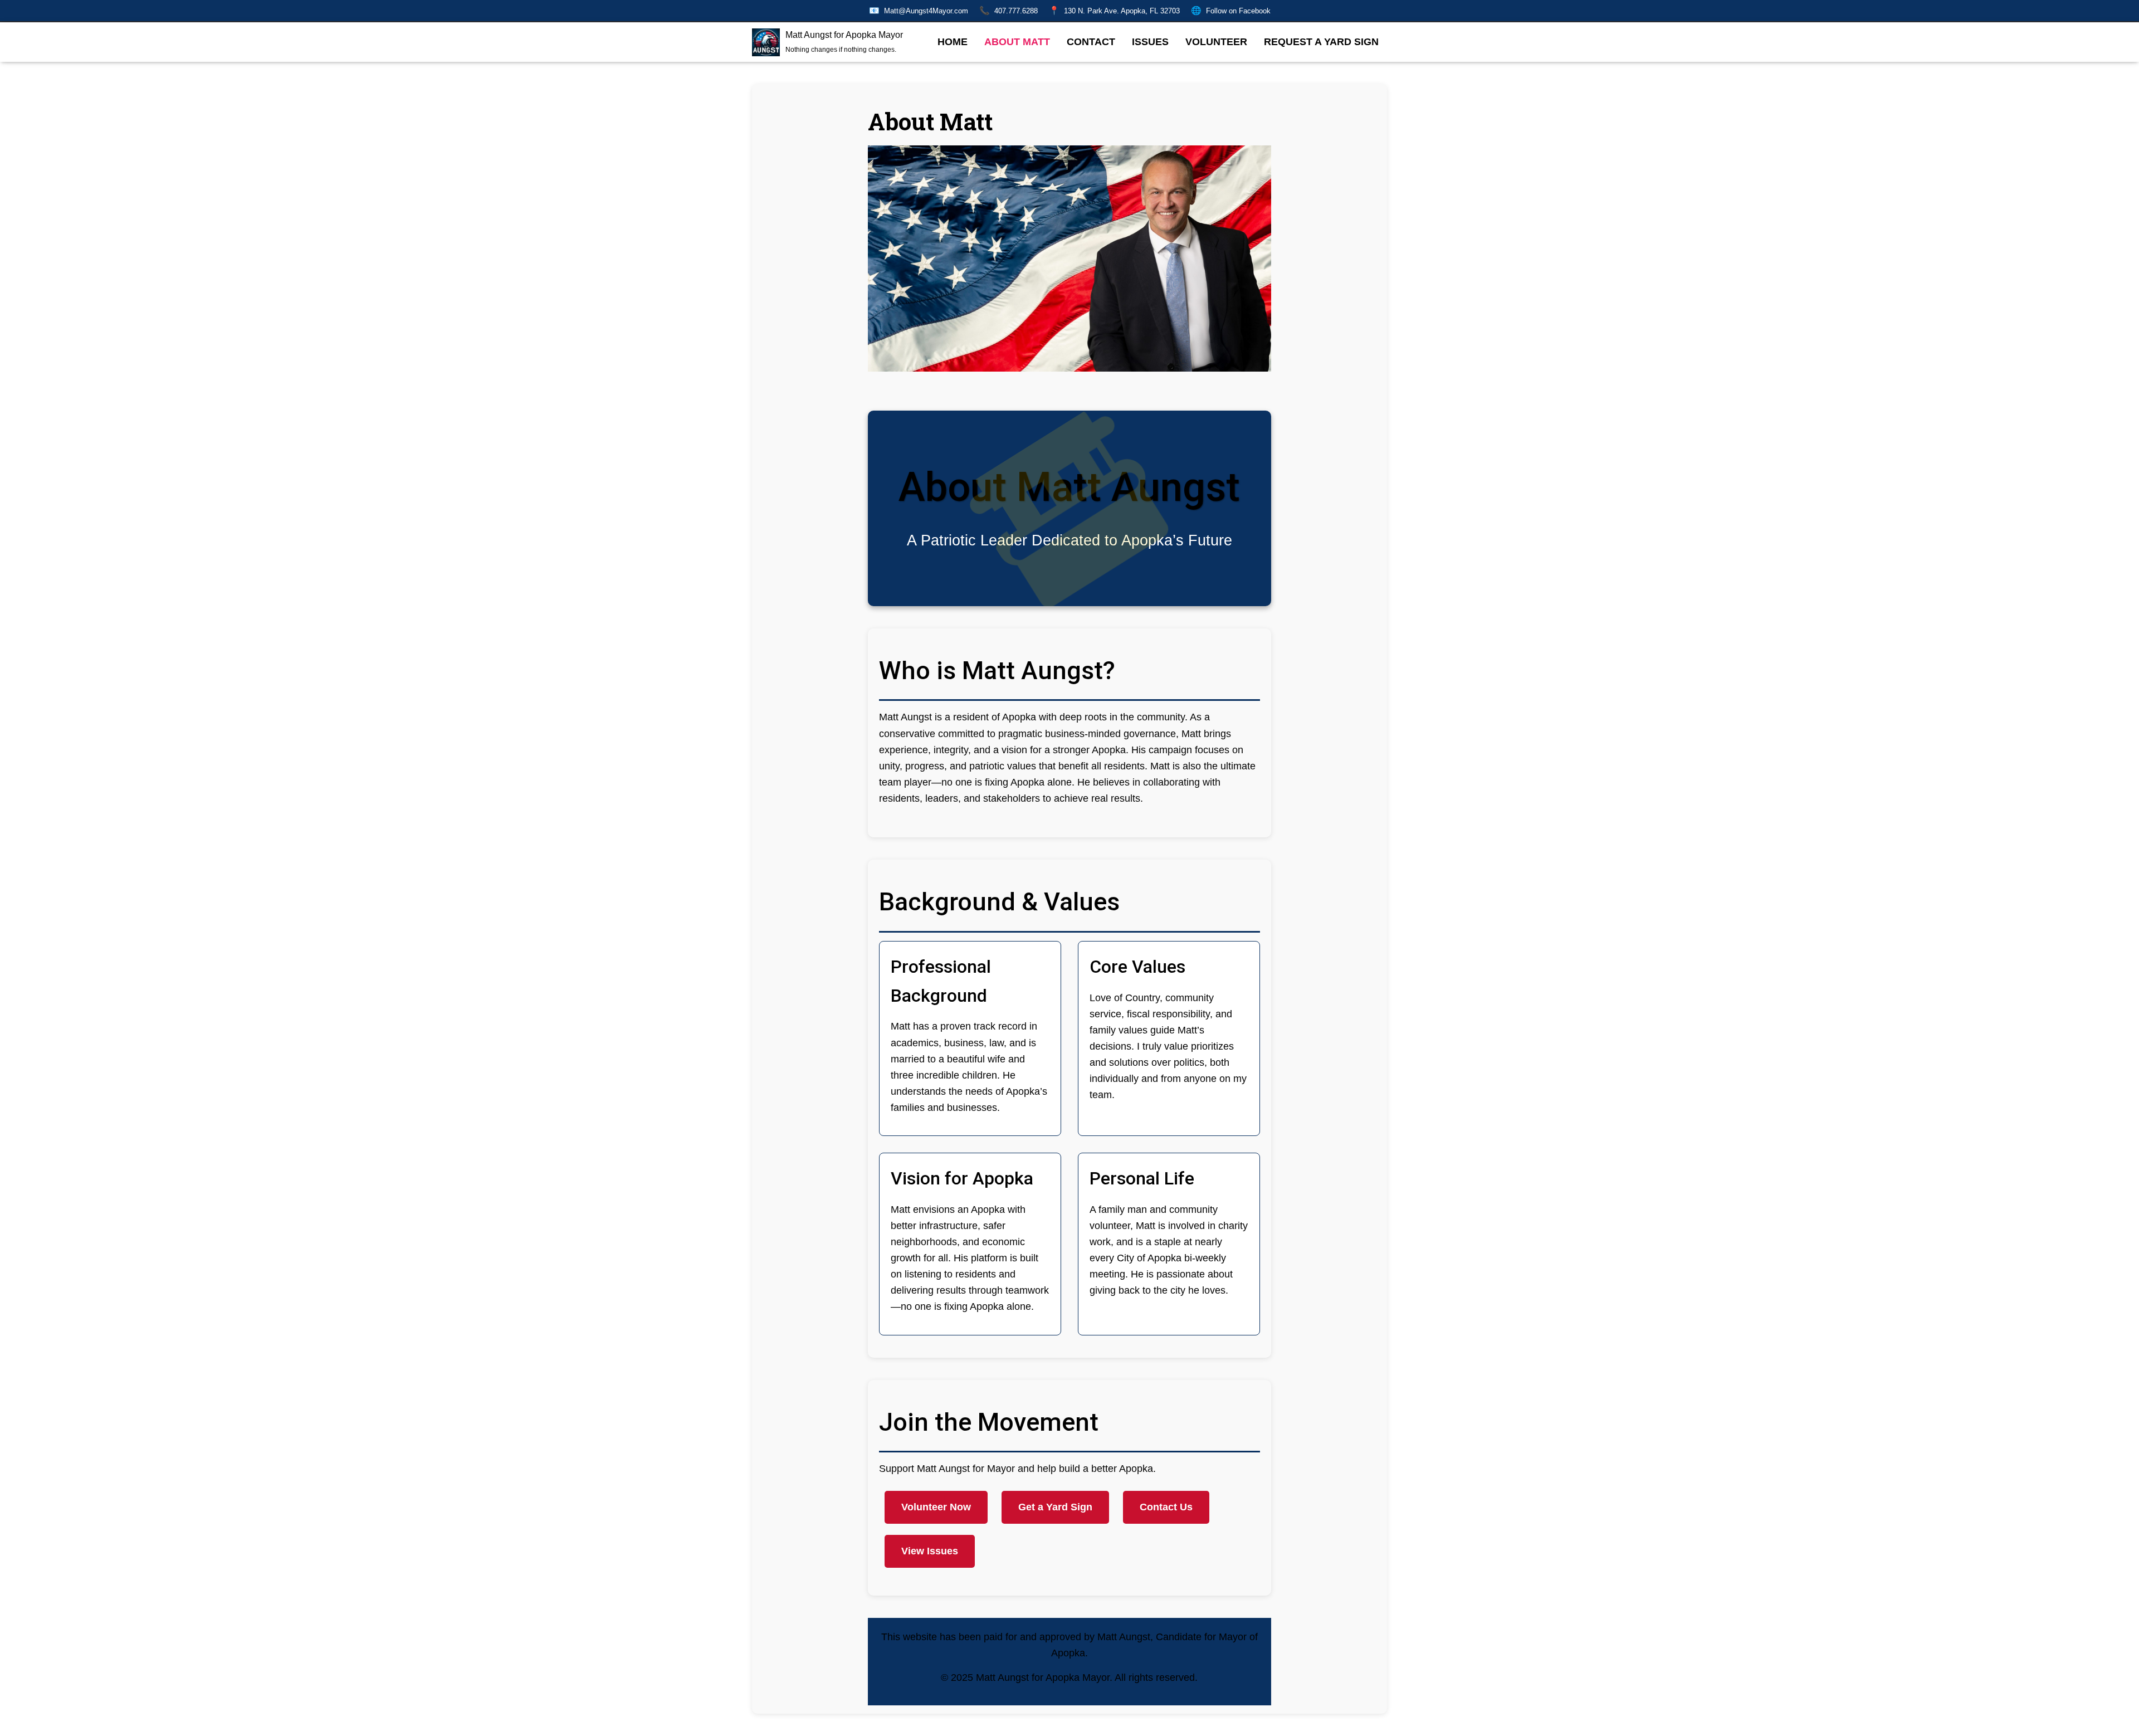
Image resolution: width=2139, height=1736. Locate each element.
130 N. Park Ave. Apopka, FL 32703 (1114, 10)
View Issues (930, 1551)
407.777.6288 (1009, 10)
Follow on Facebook (1231, 10)
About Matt (1017, 42)
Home (953, 42)
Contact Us (1166, 1507)
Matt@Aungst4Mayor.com (919, 10)
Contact (1091, 42)
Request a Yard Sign (1321, 42)
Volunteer (1216, 42)
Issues (1150, 42)
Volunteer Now (936, 1507)
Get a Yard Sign (1055, 1507)
